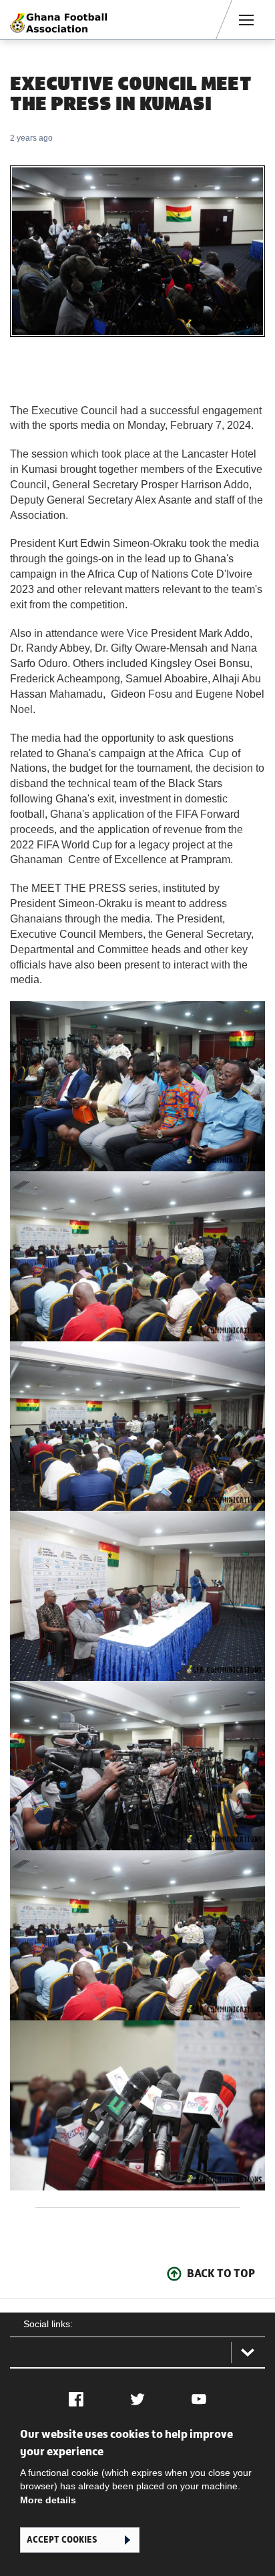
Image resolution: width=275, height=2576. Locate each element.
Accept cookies (62, 2540)
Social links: (48, 2324)
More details (48, 2500)
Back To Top (221, 2273)
